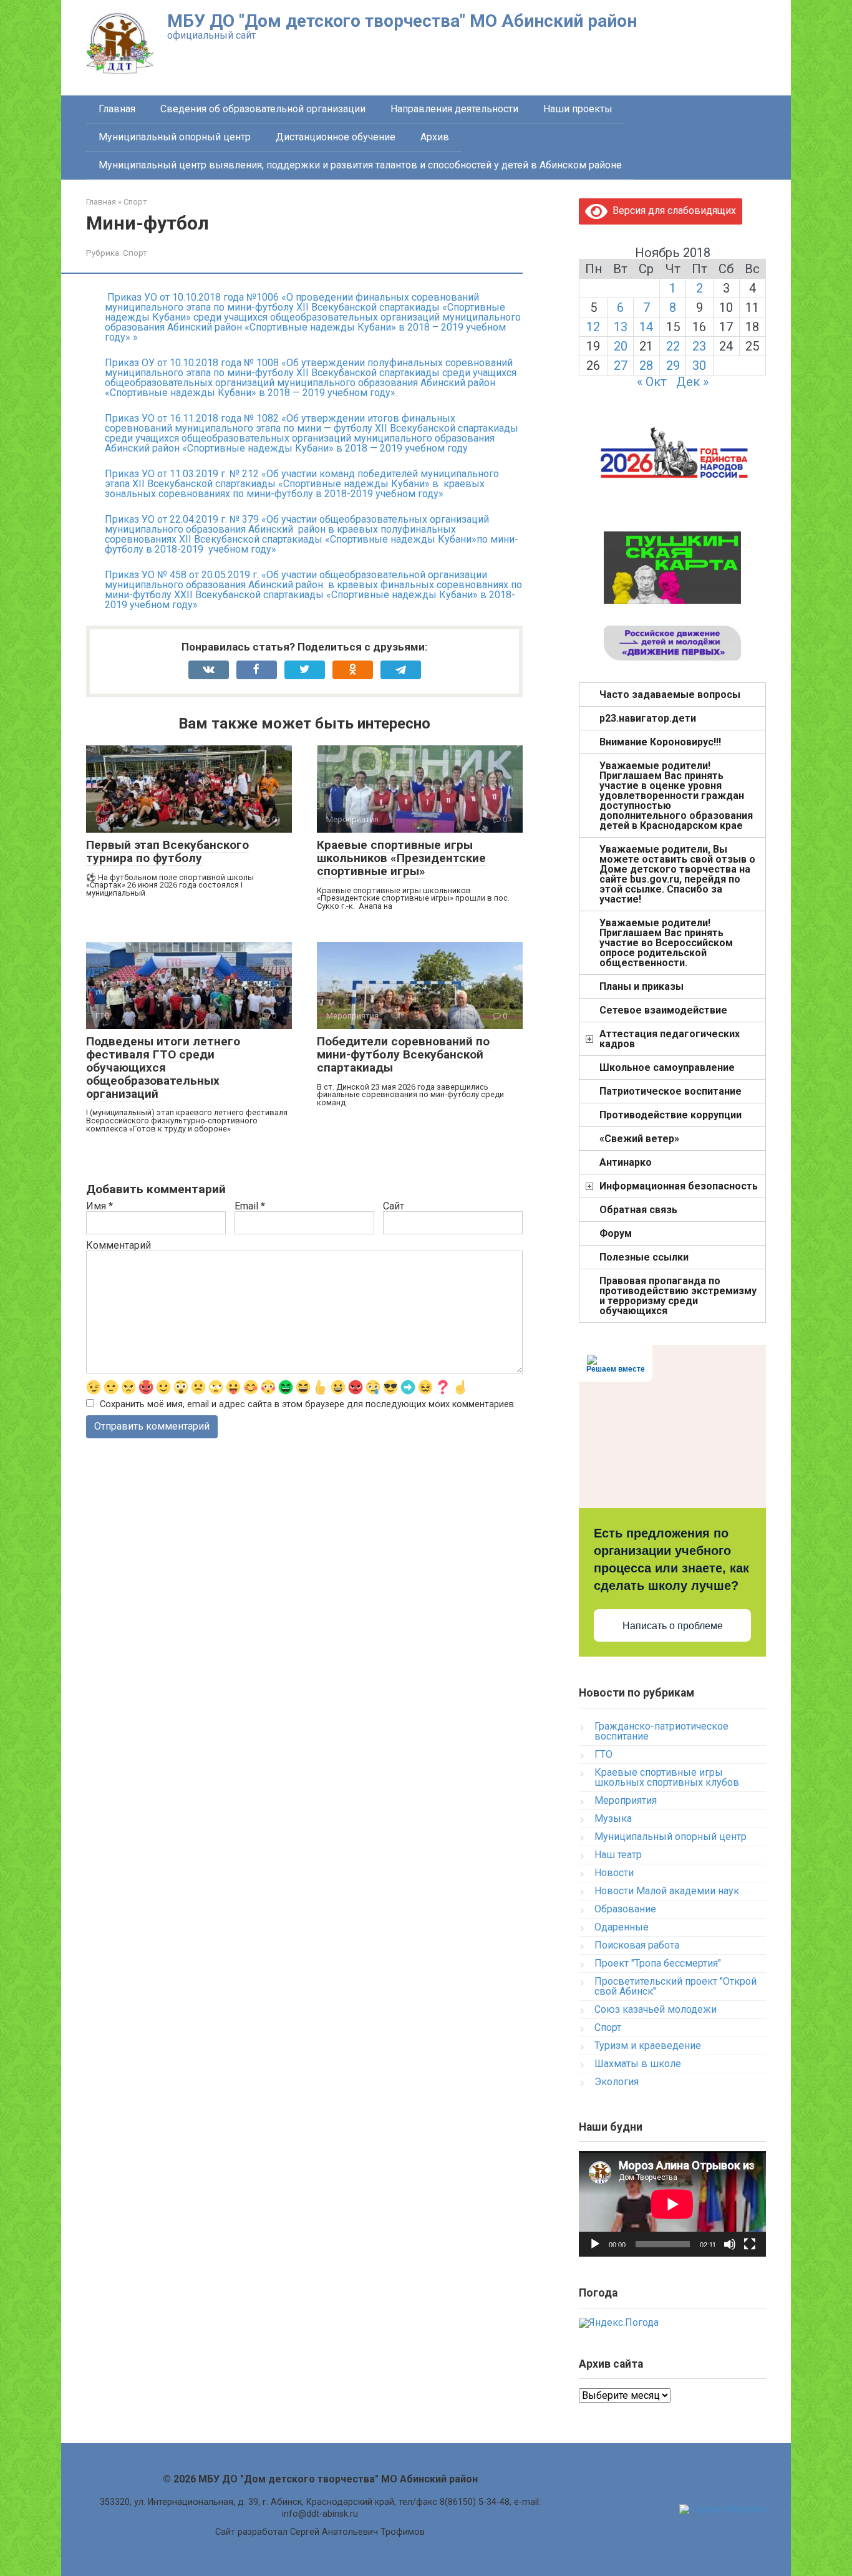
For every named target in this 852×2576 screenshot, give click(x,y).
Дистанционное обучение (336, 137)
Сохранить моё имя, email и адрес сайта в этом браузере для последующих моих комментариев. (308, 1404)
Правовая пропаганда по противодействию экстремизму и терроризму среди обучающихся (678, 1296)
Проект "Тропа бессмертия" (658, 1963)
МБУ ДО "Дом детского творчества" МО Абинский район (402, 21)
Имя (99, 1206)
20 (621, 346)
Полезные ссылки (644, 1257)
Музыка (613, 1818)
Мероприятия (626, 1800)
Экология (617, 2082)
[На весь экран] (750, 2244)
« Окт (652, 382)
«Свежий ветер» (639, 1139)
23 (699, 346)
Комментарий (119, 1246)
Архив (435, 137)
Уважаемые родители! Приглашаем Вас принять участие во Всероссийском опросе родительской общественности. (666, 943)
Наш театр (618, 1855)
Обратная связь (638, 1210)
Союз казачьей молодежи (656, 2009)
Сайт (394, 1206)
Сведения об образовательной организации (263, 109)
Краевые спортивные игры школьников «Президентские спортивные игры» (401, 858)
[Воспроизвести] (595, 2244)
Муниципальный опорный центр (175, 137)
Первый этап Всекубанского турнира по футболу (167, 851)
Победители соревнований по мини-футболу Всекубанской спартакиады (403, 1054)
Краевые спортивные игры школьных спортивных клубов (667, 1777)
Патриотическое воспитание (670, 1091)
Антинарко (626, 1162)
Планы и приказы (641, 986)
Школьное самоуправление (667, 1068)
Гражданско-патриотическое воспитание (661, 1731)
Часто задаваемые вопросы (670, 695)
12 (593, 327)
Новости (614, 1873)
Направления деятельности (454, 109)
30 (699, 366)
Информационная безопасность (679, 1186)
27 (621, 366)
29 (673, 366)
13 (621, 327)
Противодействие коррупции (670, 1115)
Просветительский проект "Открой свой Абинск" (675, 1986)
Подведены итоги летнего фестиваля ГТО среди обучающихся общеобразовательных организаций (163, 1068)
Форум (616, 1233)
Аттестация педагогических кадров (670, 1039)
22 (673, 346)
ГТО (603, 1754)
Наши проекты (578, 109)
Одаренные (622, 1927)
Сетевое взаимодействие (663, 1010)
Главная (117, 109)
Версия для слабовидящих (672, 211)
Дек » (692, 382)
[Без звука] (730, 2244)
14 (646, 327)
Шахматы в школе (638, 2064)
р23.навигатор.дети (648, 718)
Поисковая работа (637, 1945)
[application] (672, 2204)
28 (646, 366)
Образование (625, 1909)
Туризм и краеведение (648, 2046)
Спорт (135, 253)
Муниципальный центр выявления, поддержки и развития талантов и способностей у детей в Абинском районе (360, 165)
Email (250, 1206)
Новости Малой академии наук (667, 1891)
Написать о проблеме (673, 1626)
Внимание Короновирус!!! (660, 742)
